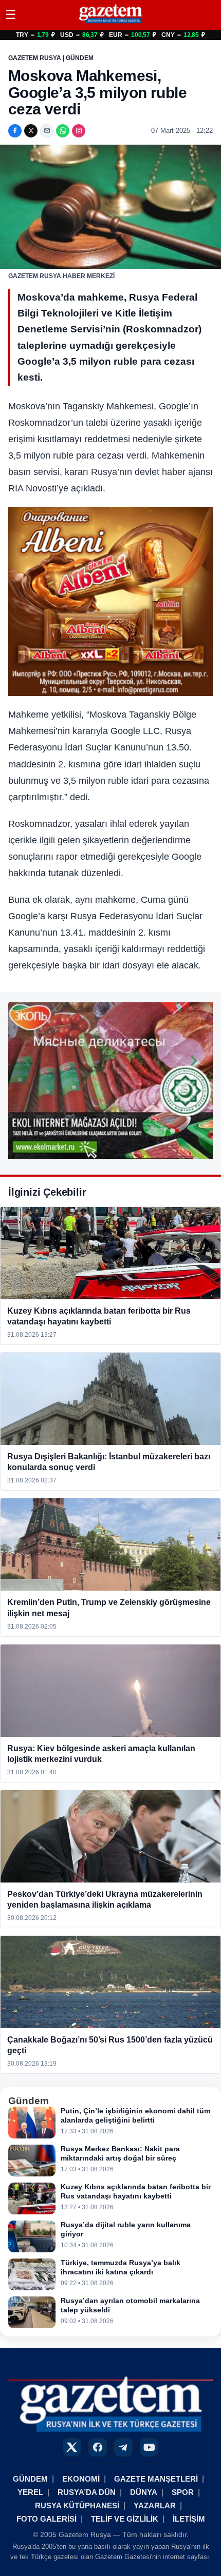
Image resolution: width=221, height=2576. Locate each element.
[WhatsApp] (63, 131)
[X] (31, 131)
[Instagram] (79, 131)
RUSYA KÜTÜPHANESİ (77, 2505)
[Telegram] (123, 2447)
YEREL (30, 2492)
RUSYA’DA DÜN (87, 2492)
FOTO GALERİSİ (47, 2519)
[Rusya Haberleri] (110, 23)
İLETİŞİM (189, 2519)
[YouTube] (149, 2447)
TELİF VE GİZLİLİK (125, 2519)
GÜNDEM (30, 2479)
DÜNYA (144, 2492)
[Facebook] (15, 131)
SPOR (183, 2492)
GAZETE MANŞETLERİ (156, 2479)
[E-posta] (47, 131)
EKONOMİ (81, 2479)
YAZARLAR (155, 2505)
